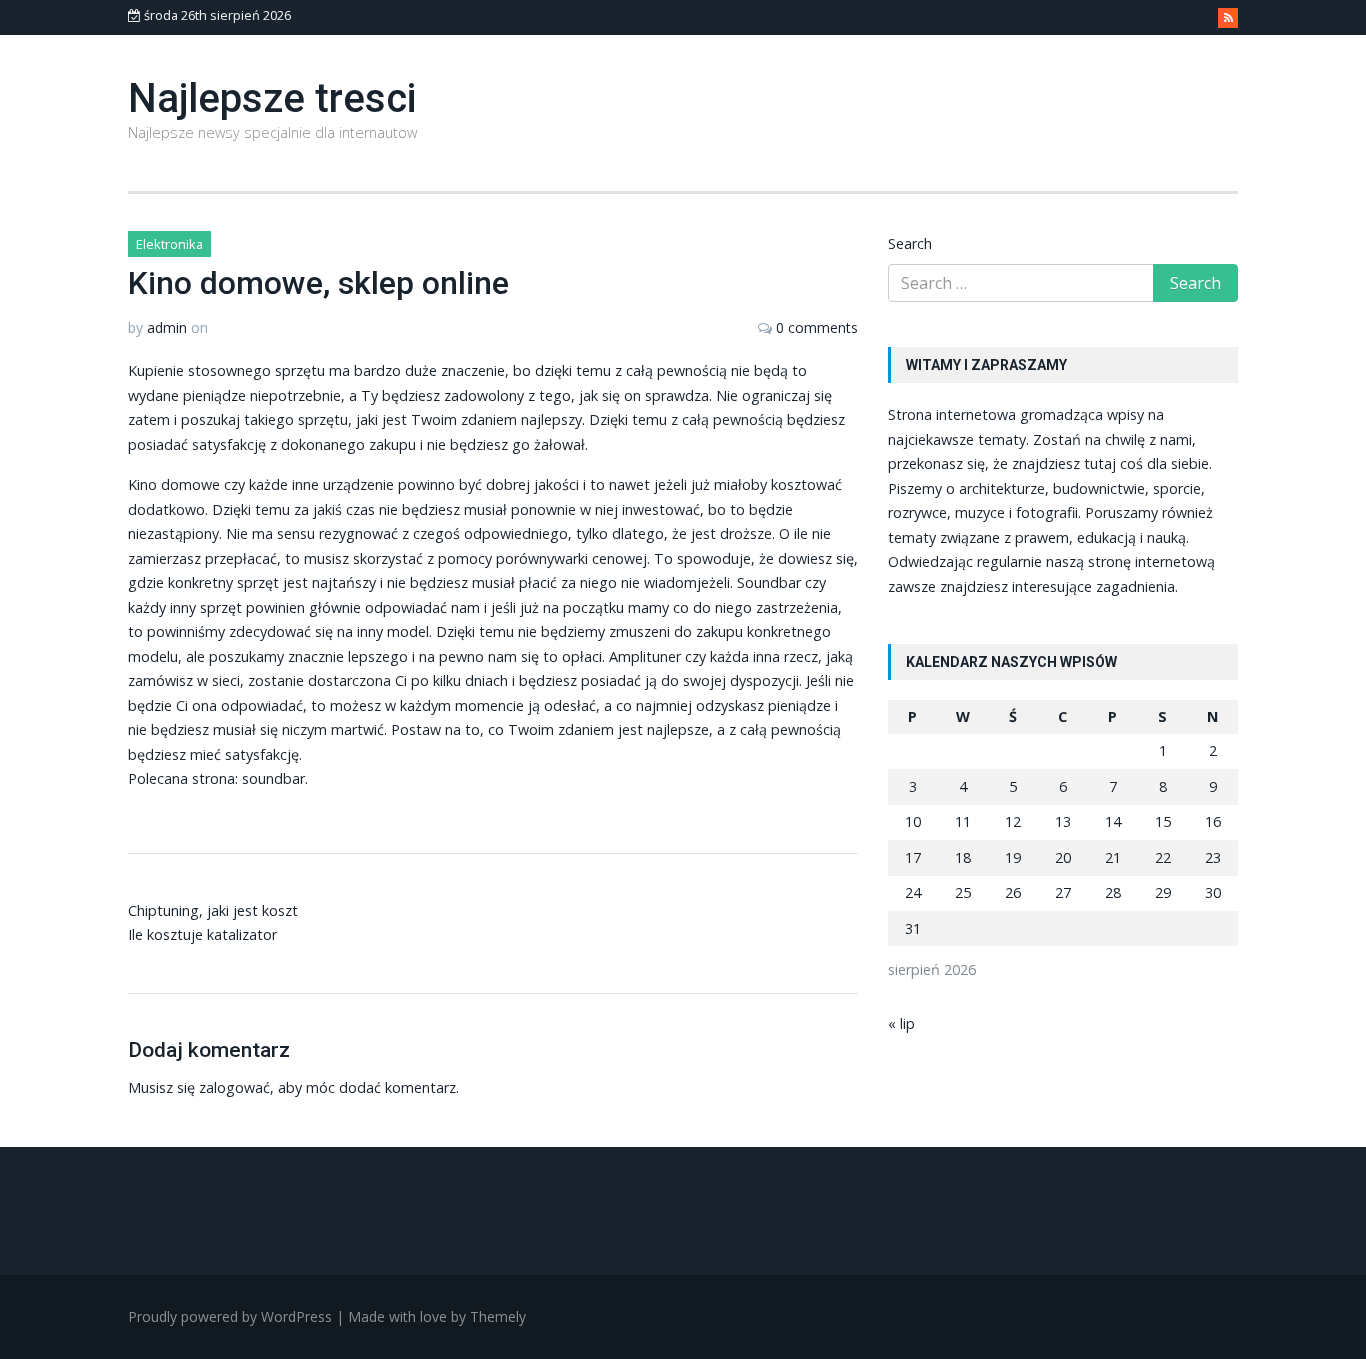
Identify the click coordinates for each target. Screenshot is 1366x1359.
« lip (901, 1023)
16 (1213, 821)
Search (910, 243)
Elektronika (169, 244)
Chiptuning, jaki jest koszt (213, 910)
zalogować (234, 1087)
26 (1013, 892)
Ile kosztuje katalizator (202, 934)
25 (963, 892)
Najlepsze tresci (272, 98)
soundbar (273, 778)
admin (167, 327)
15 (1163, 821)
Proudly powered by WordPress (230, 1316)
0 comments (817, 327)
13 (1063, 821)
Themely (498, 1316)
